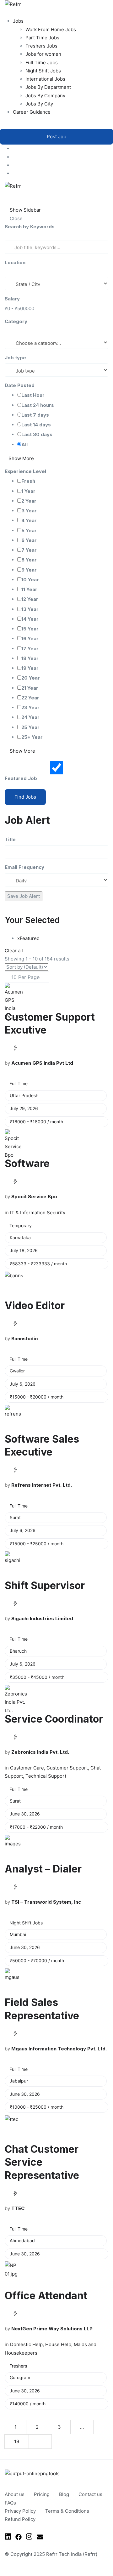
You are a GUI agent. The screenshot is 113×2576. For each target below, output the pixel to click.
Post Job (56, 137)
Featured (28, 938)
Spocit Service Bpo (34, 1197)
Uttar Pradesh (24, 1095)
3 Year (29, 511)
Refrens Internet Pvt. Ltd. (42, 1485)
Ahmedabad (22, 2240)
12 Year (30, 599)
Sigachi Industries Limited (42, 1619)
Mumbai (18, 1934)
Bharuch (18, 1651)
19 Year (30, 668)
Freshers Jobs (41, 46)
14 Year (30, 619)
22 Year (30, 698)
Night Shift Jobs (43, 71)
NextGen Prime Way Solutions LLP (52, 2329)
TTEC (18, 2208)
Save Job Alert (24, 896)
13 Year (30, 609)
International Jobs (45, 79)
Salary (12, 299)
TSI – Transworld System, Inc (46, 1902)
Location (15, 262)
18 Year (30, 658)
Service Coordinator (54, 1719)
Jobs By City (39, 104)
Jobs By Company (45, 96)
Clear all (14, 951)
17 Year (30, 649)
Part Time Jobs (42, 38)
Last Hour (33, 395)
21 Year (30, 688)
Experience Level (25, 471)
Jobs (18, 21)
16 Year (30, 638)
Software (27, 1163)
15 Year (30, 629)
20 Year (31, 678)
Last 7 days (35, 415)
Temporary (21, 1225)
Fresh (28, 481)
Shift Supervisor (45, 1585)
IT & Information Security (38, 1213)
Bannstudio (25, 1339)
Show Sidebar (25, 210)
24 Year (30, 717)
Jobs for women (43, 54)
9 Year (29, 570)
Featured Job (21, 778)
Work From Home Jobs (51, 29)
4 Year (29, 520)
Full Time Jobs (42, 63)
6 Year (29, 540)
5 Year (29, 530)
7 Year (29, 550)
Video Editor (35, 1305)
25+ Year (32, 737)
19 (17, 2441)
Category (16, 321)
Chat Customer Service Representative (42, 2162)
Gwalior (17, 1371)
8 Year (29, 560)
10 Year (30, 580)
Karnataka (20, 1237)
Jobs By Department (48, 87)
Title (10, 839)
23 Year (30, 707)
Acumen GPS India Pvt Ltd (42, 1063)
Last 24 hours (38, 405)
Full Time (19, 1083)
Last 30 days (37, 434)
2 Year (29, 501)
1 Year (28, 491)
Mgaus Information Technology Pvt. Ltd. (59, 2049)
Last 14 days (36, 425)
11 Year (29, 589)
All (24, 445)
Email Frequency (24, 867)
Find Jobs (25, 797)
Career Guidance (32, 112)
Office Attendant (46, 2296)
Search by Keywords (30, 227)
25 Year (30, 727)
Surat (15, 1517)
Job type (15, 358)
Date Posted (20, 385)
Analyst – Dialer (43, 1869)
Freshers (18, 2366)
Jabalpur (19, 2081)
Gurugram (20, 2377)
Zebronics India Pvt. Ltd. (40, 1752)
